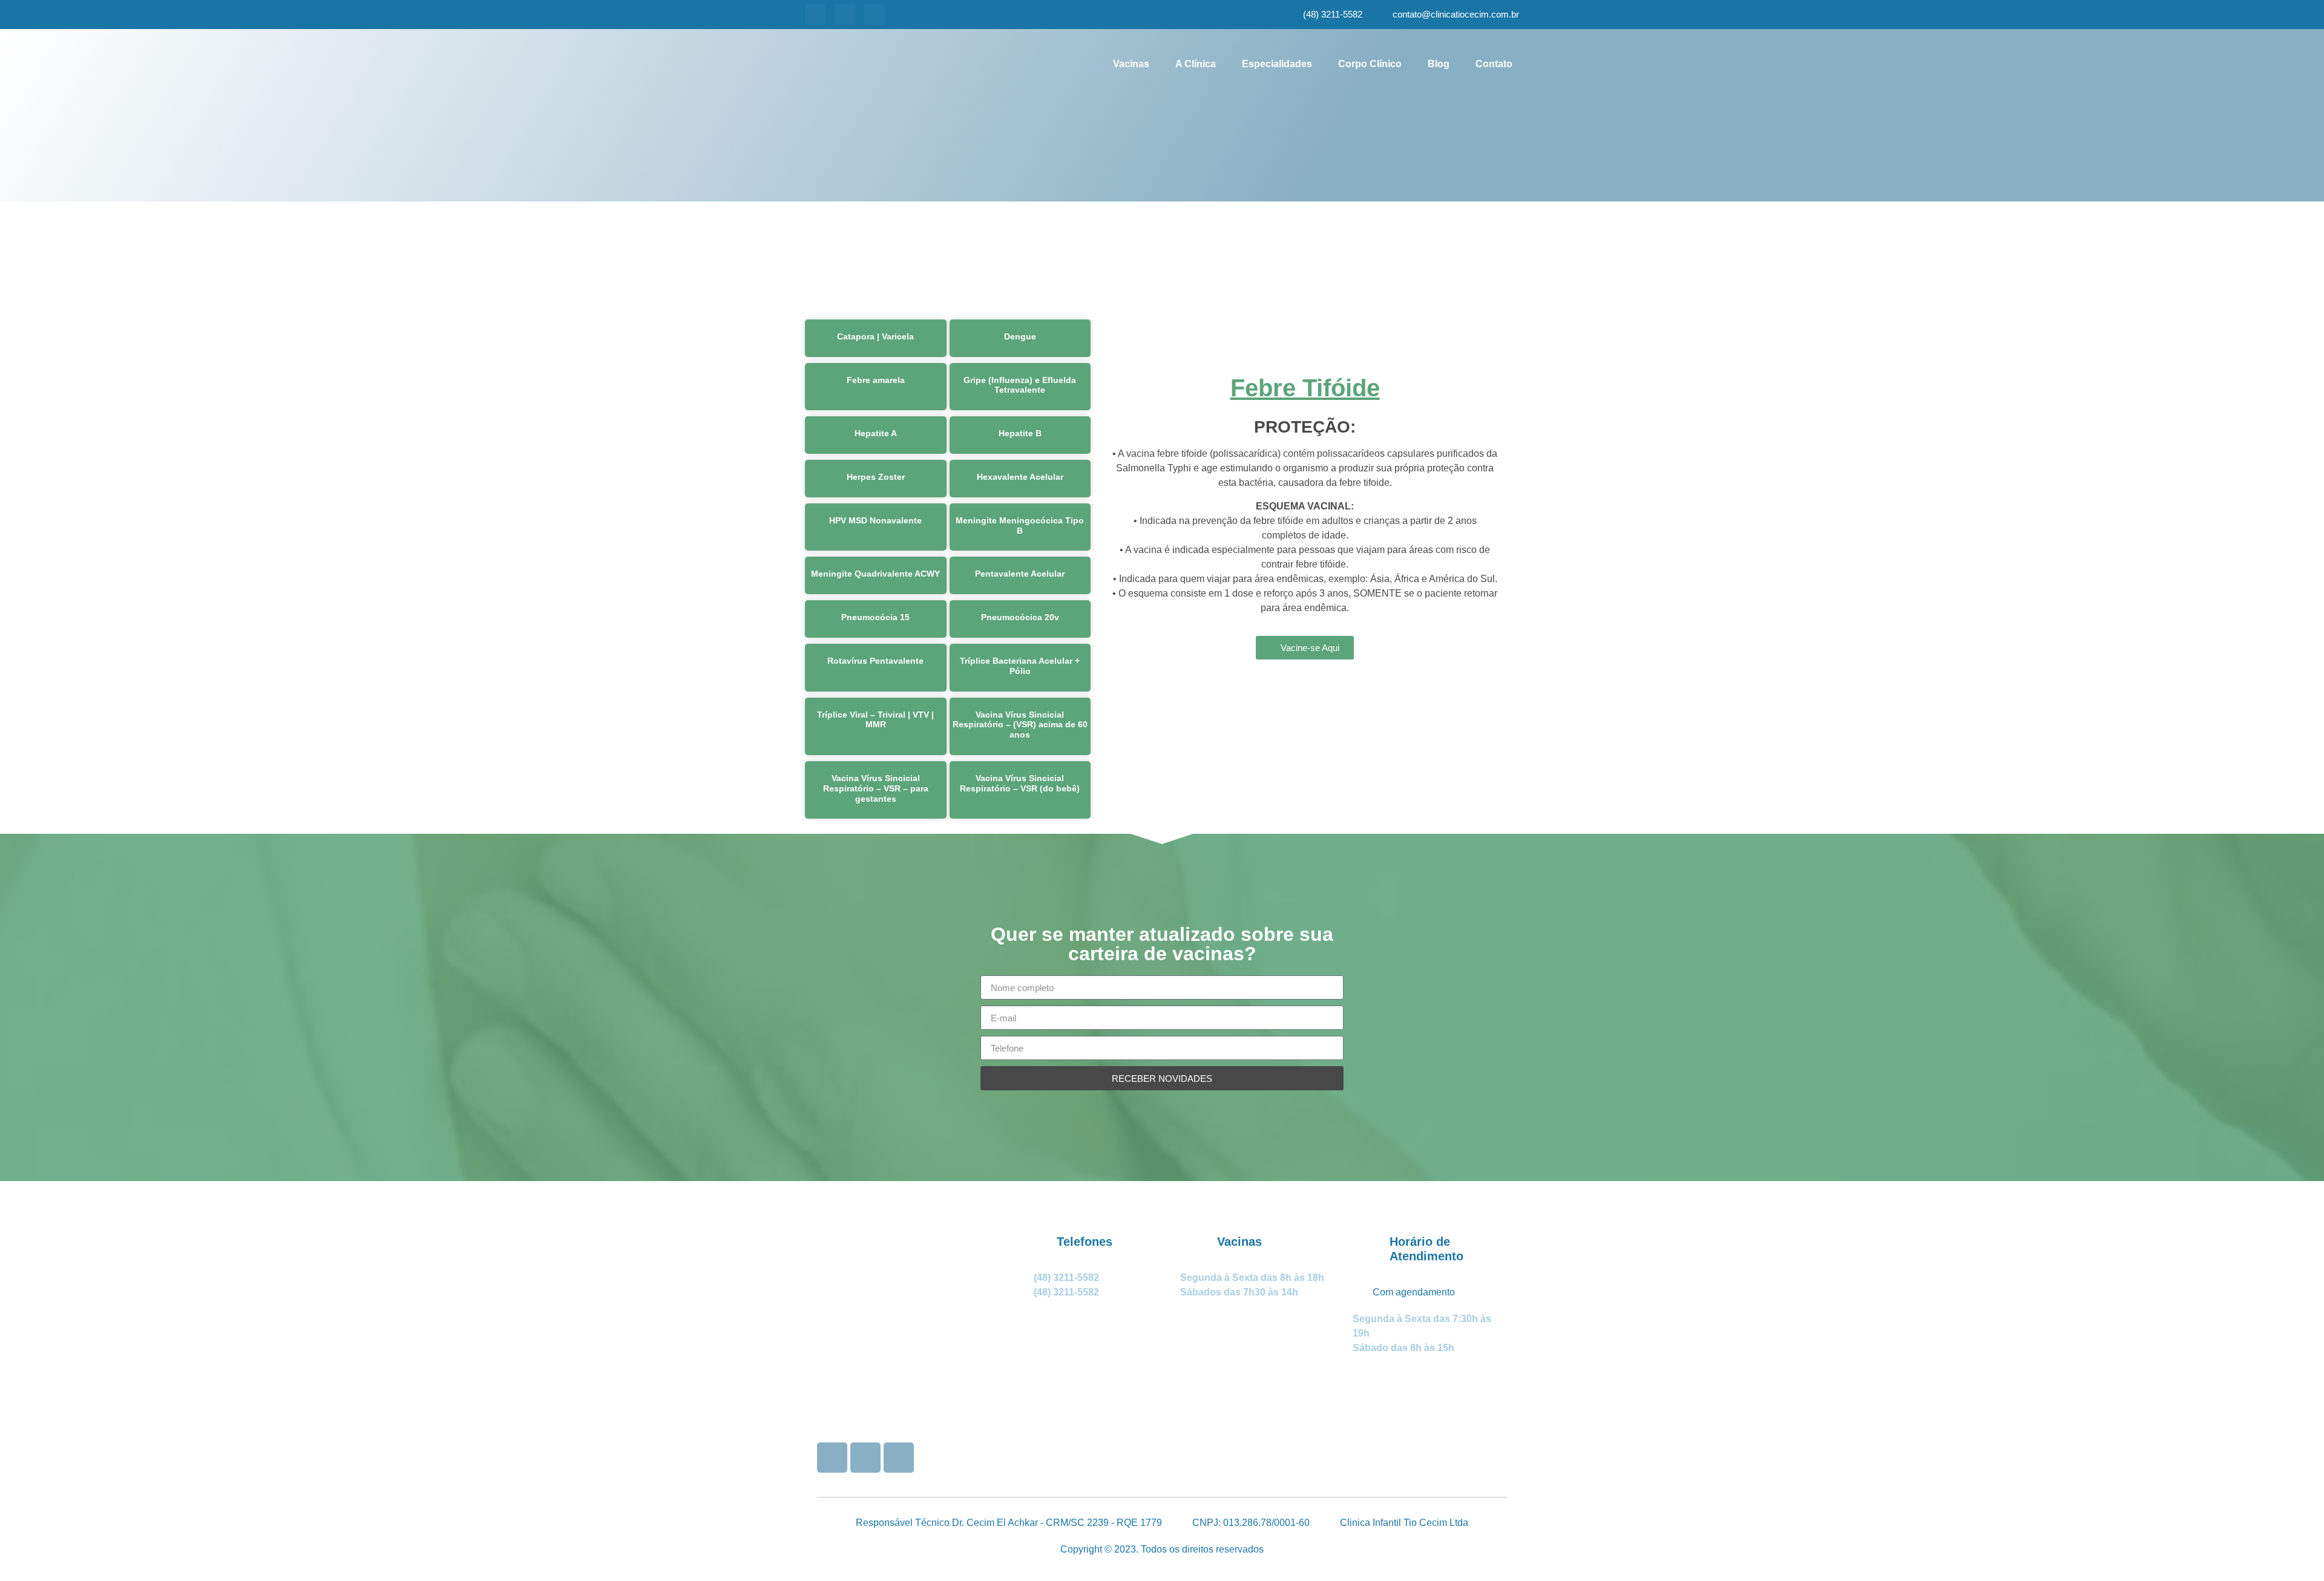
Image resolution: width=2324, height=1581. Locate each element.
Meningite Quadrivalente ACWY (875, 574)
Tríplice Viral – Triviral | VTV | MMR (875, 720)
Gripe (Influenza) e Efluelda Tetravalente (1020, 385)
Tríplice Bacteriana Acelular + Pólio (1020, 666)
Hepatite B (1020, 433)
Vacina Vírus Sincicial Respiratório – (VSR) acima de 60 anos (1020, 725)
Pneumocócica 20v (1020, 617)
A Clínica (1196, 64)
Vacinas (1131, 64)
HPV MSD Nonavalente (875, 520)
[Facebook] (875, 15)
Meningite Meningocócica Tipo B (1020, 525)
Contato (1494, 64)
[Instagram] (815, 15)
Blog (1439, 64)
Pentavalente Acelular (1020, 574)
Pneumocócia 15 (875, 617)
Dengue (1020, 336)
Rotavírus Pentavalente (875, 661)
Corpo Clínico (1370, 64)
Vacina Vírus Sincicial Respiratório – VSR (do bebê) (1020, 783)
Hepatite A (876, 433)
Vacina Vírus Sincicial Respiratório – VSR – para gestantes (876, 788)
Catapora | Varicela (875, 336)
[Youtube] (845, 15)
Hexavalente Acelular (1020, 477)
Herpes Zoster (876, 477)
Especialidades (1277, 64)
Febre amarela (876, 380)
